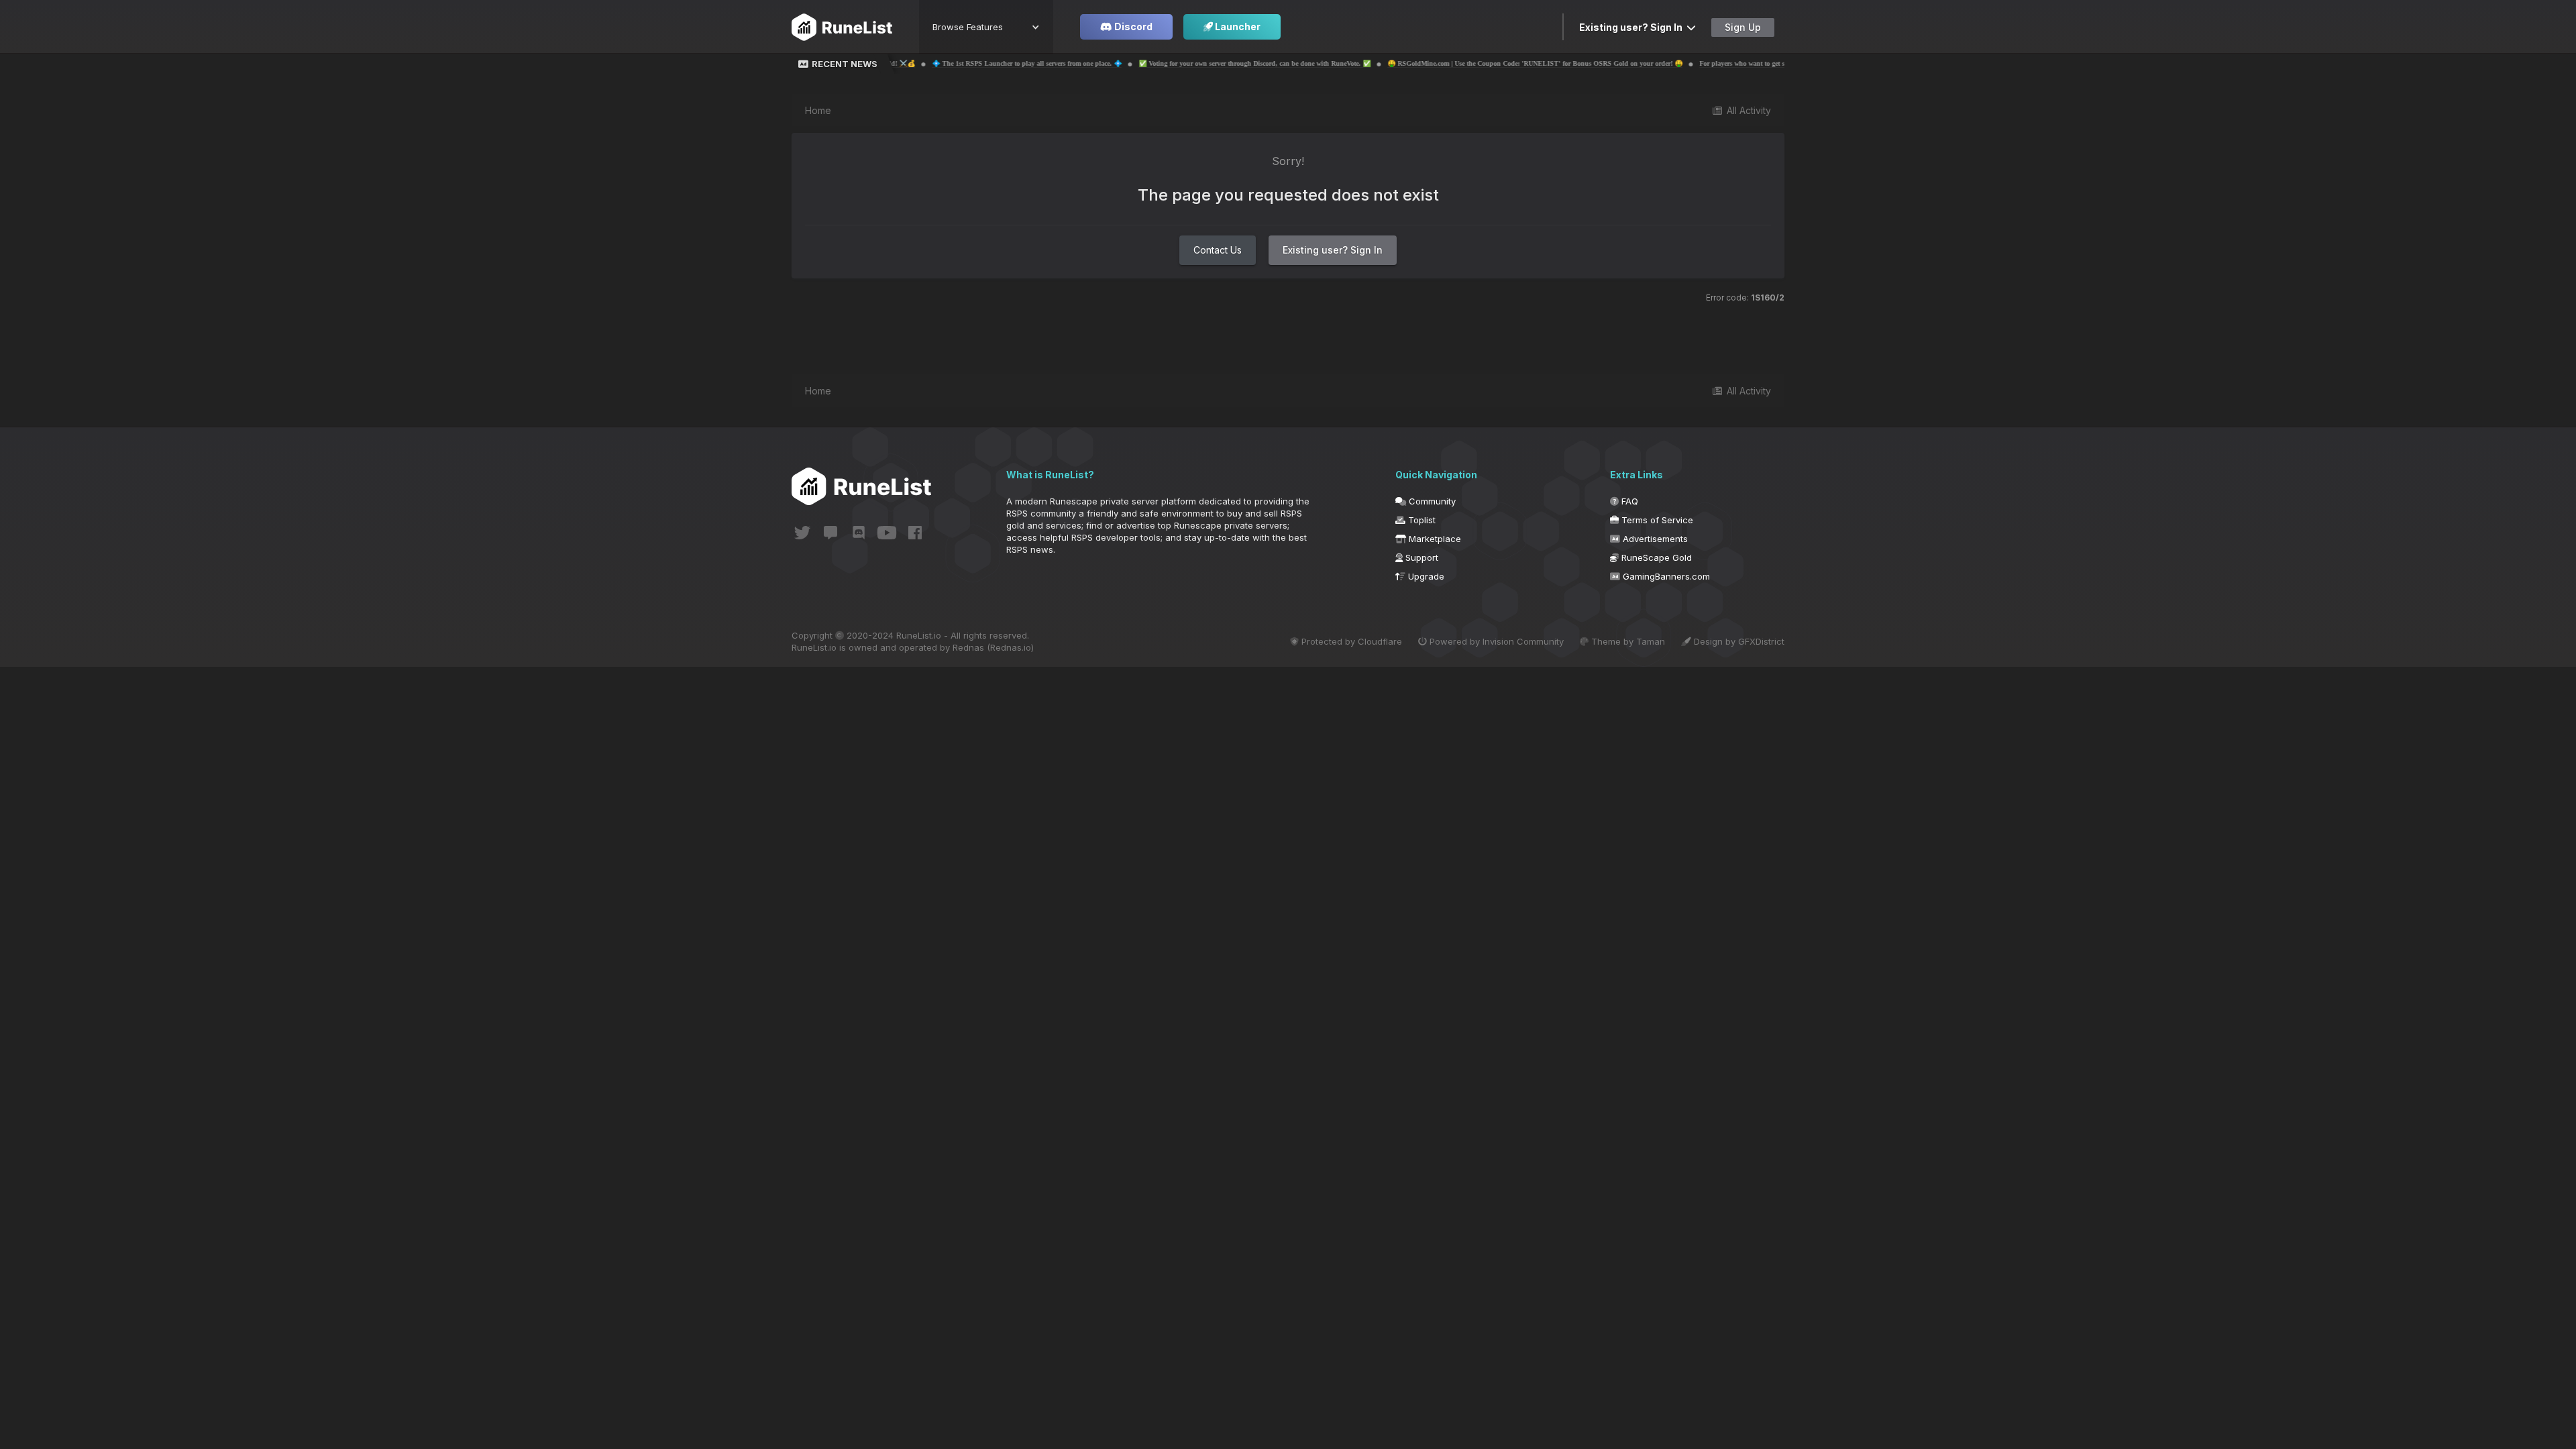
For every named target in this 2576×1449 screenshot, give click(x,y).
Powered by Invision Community (1495, 641)
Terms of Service (1656, 520)
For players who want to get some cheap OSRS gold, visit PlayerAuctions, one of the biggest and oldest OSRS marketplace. (1768, 63)
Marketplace (1434, 539)
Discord (1132, 26)
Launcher (1237, 26)
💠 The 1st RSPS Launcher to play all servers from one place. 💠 (917, 63)
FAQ (1628, 501)
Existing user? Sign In (1633, 27)
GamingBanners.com (1665, 576)
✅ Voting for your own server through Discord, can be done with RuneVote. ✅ (1144, 63)
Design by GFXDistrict (1738, 641)
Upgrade (1425, 576)
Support (1420, 557)
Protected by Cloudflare (1350, 641)
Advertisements (1654, 539)
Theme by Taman (1627, 641)
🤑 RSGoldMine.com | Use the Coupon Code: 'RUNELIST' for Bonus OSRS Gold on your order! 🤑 (1425, 63)
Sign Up (1743, 27)
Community (1431, 501)
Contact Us (1218, 250)
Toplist (1420, 520)
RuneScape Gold (1655, 557)
